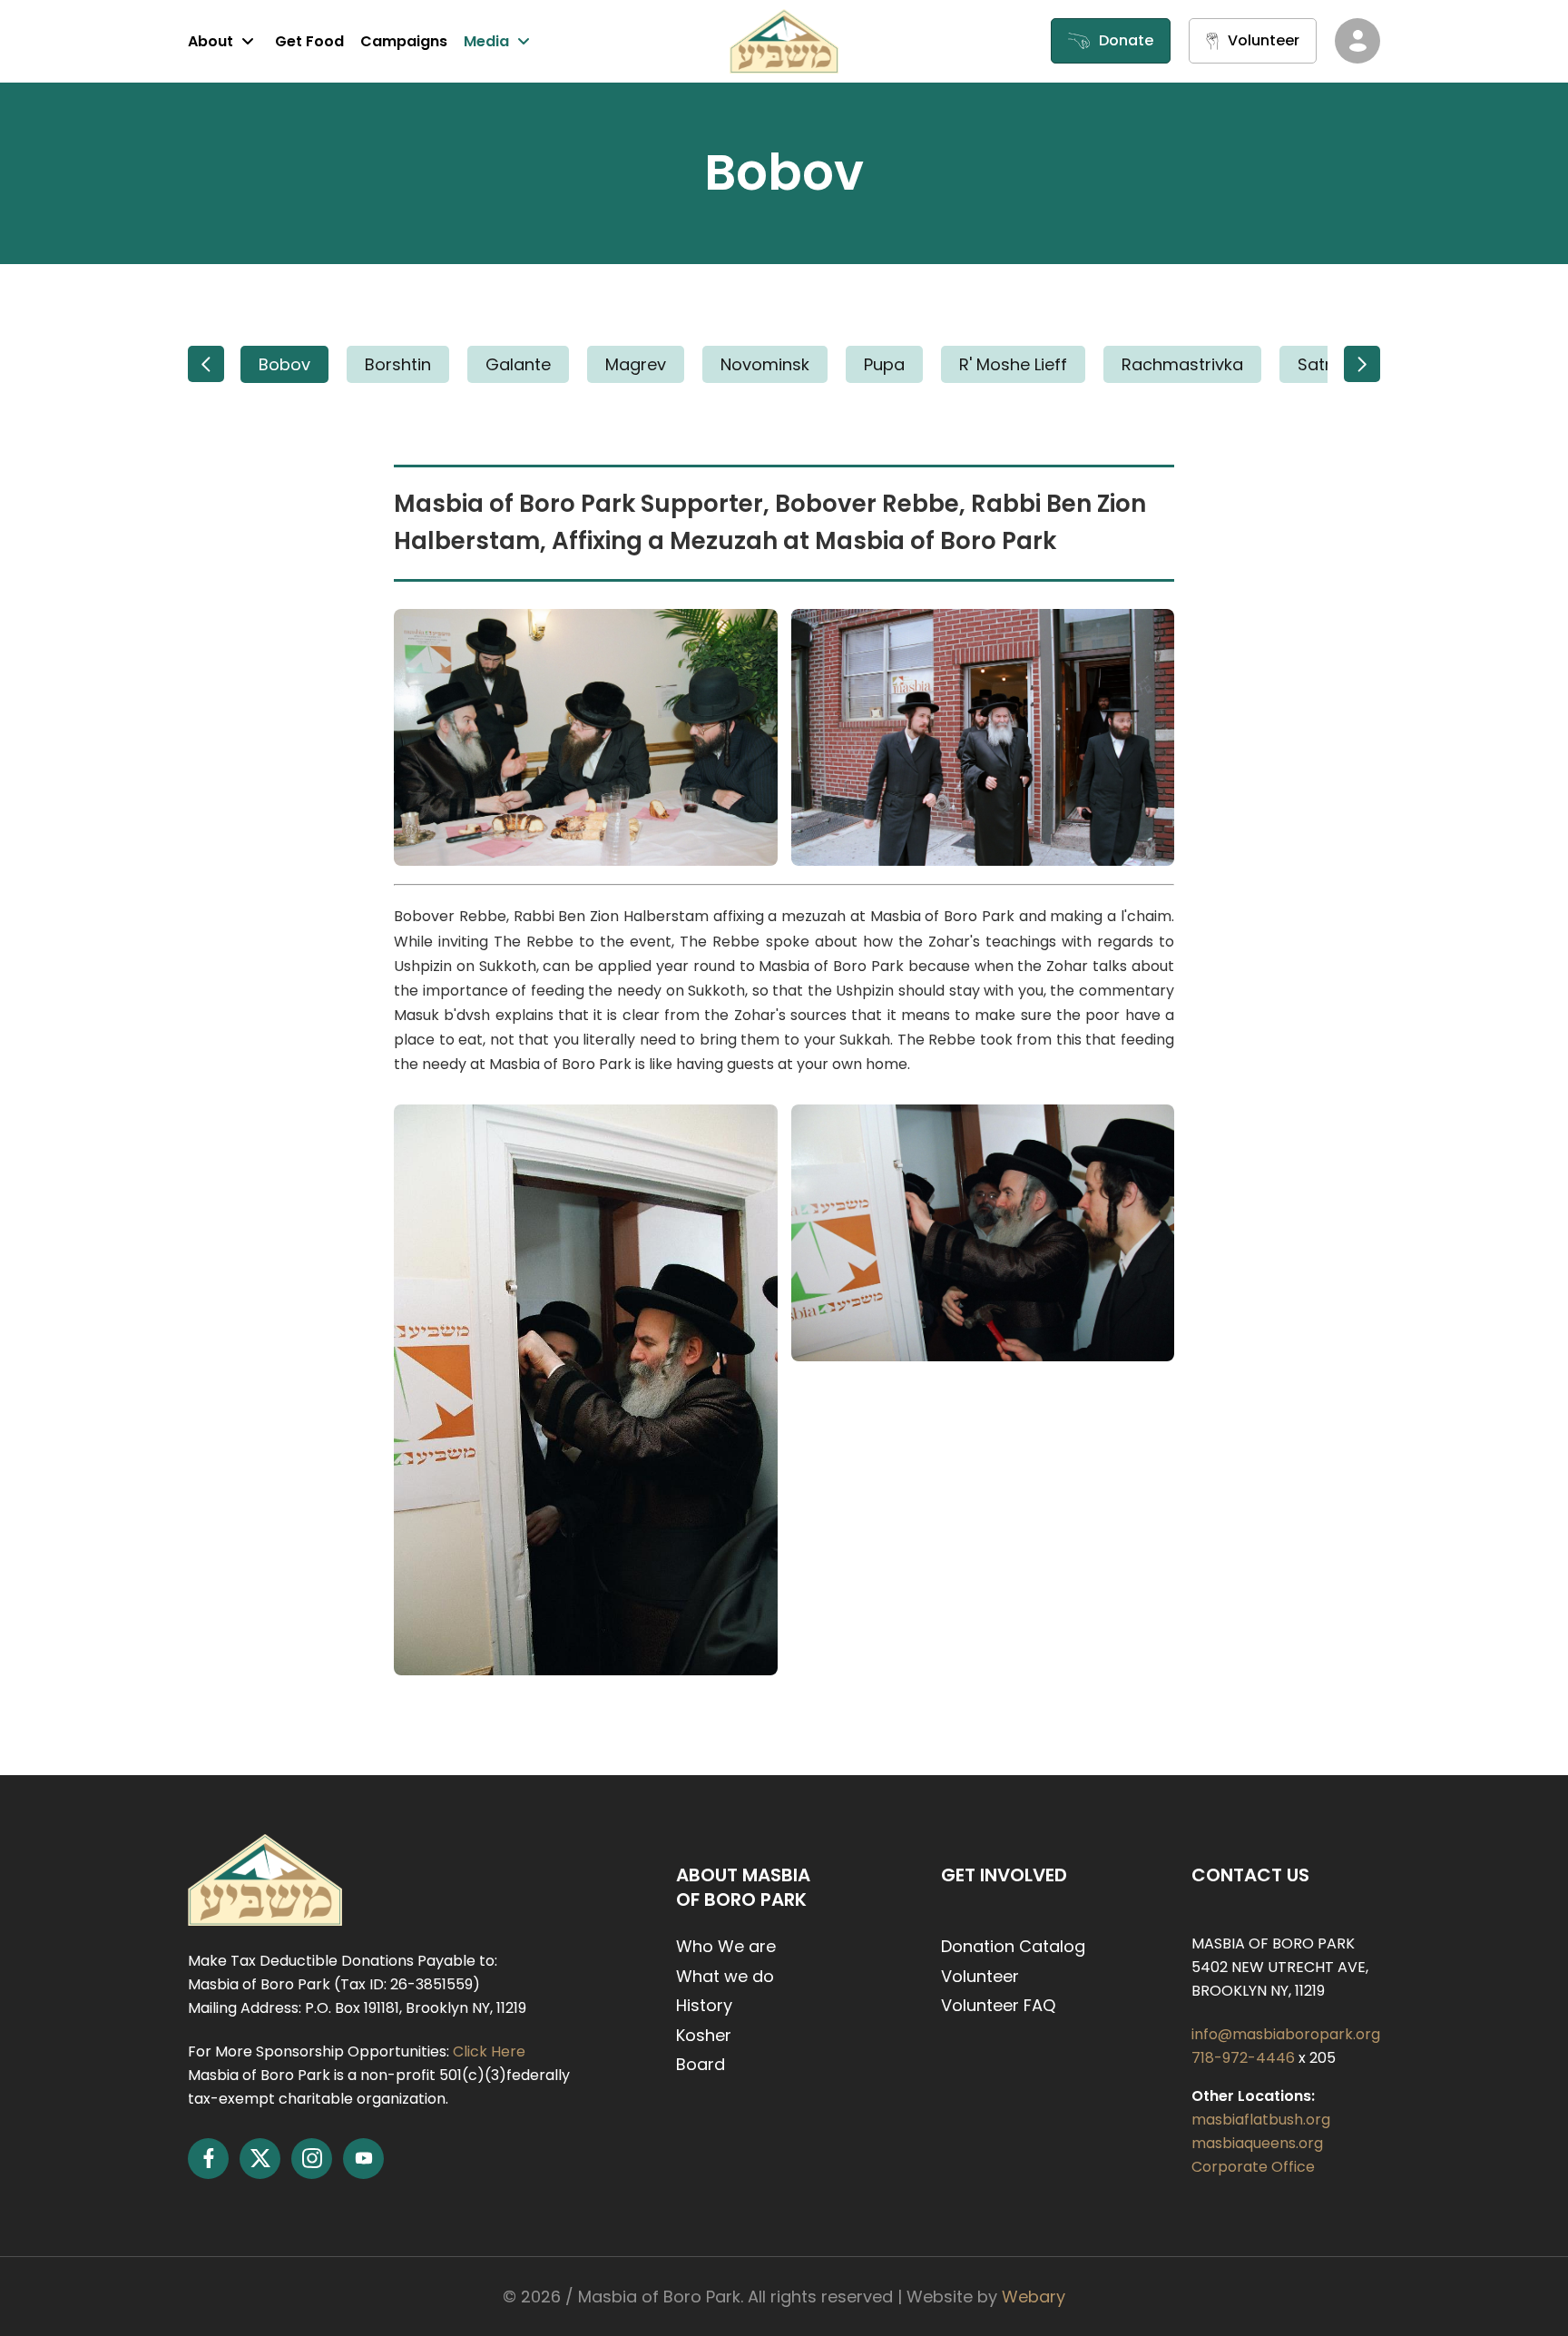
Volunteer (980, 1976)
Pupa (884, 364)
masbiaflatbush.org (1261, 2120)
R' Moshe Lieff (1013, 364)
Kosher (704, 2035)
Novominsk (765, 364)
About (211, 41)
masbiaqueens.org (1257, 2143)
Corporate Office (1253, 2167)
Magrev (636, 364)
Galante (518, 364)
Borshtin (398, 364)
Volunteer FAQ (998, 2005)
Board (701, 2064)
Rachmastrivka (1182, 364)
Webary (1034, 2297)
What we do (725, 1976)
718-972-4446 (1245, 2058)
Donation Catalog (1013, 1946)
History (704, 2005)
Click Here (489, 2051)
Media (486, 41)
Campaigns (404, 41)
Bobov (284, 364)
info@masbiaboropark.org (1286, 2034)
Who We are (726, 1946)
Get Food (309, 41)
